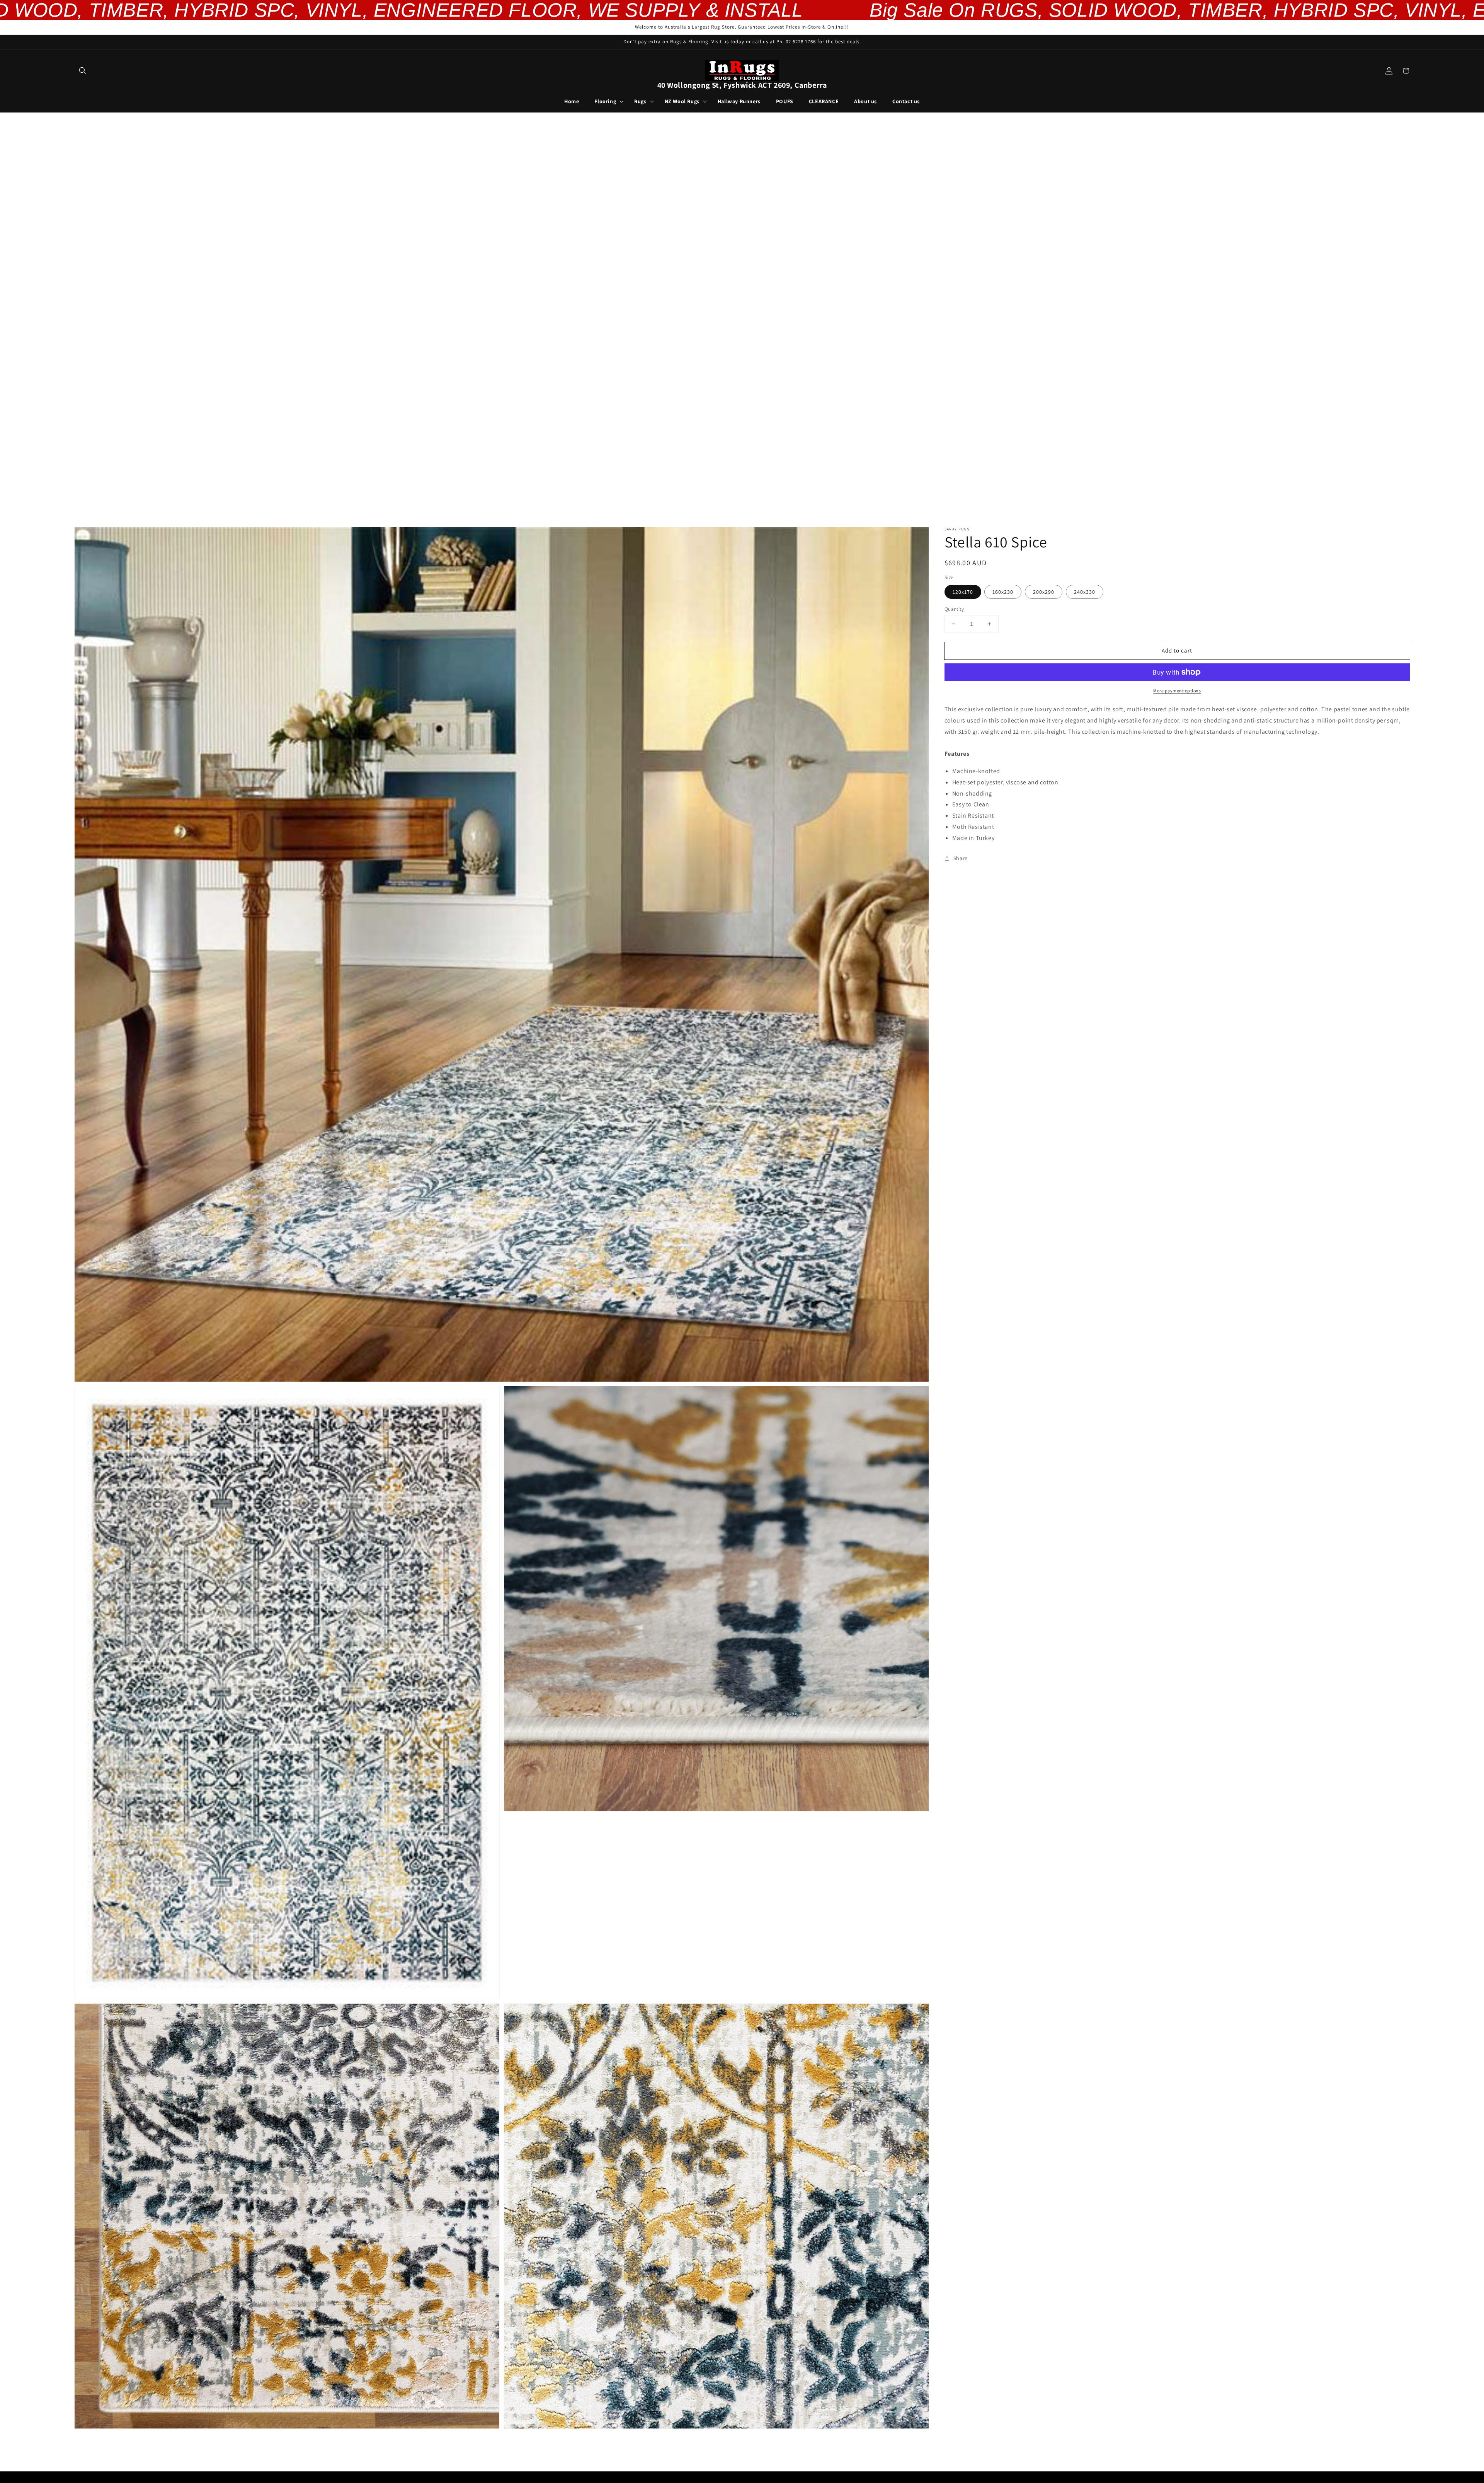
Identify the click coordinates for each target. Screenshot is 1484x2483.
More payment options (1177, 691)
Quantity (954, 609)
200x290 (1044, 592)
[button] (83, 71)
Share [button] (961, 858)
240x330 (1085, 592)
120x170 (963, 592)
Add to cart (1177, 650)
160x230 (1003, 592)
